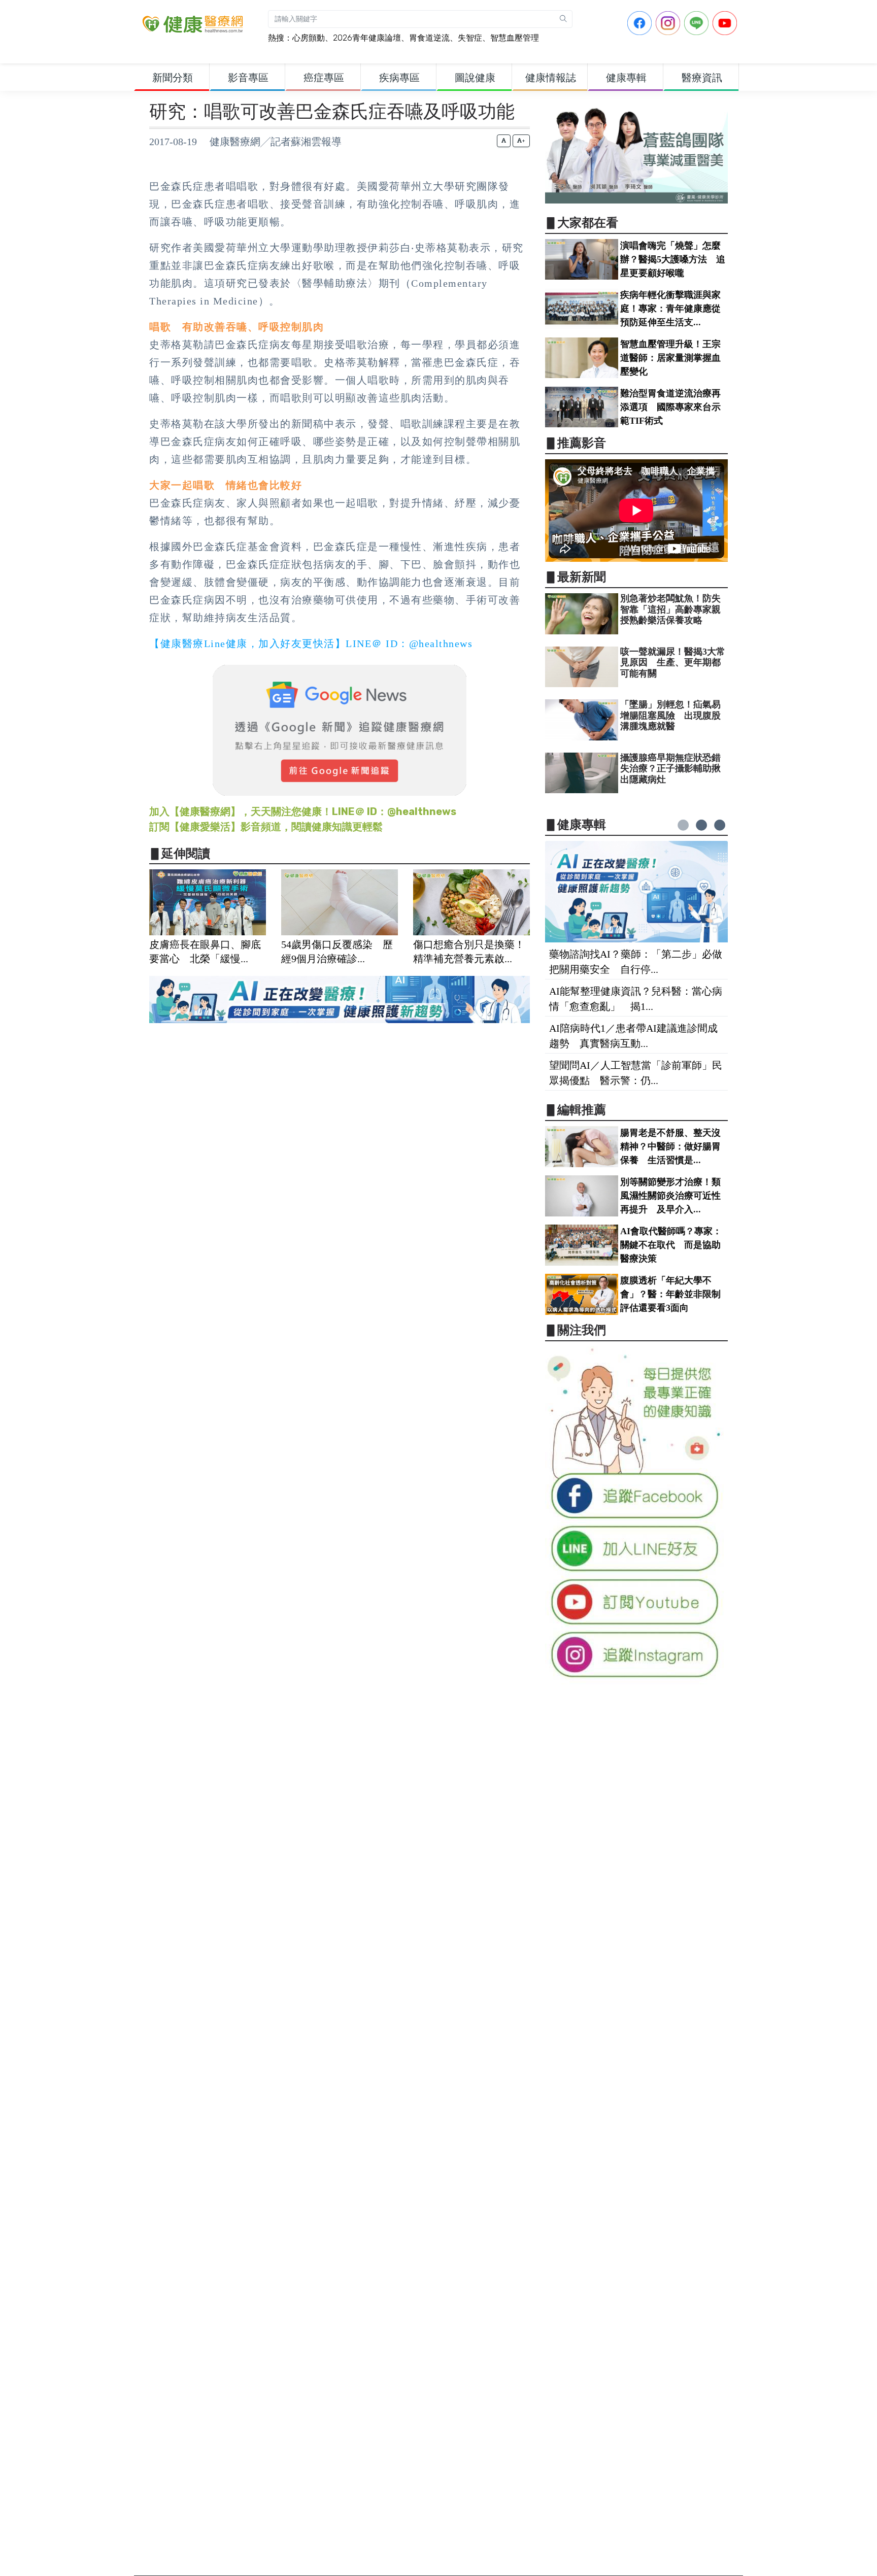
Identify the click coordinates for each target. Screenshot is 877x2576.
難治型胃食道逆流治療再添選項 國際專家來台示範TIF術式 (670, 407)
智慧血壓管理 (515, 38)
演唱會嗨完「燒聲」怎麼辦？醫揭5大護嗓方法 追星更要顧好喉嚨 (673, 259)
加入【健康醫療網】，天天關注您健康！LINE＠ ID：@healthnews (303, 811)
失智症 (470, 38)
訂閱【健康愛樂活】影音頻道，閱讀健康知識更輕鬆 (266, 827)
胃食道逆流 (429, 38)
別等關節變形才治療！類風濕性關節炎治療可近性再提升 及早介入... (670, 1196)
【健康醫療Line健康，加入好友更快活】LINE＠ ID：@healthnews (311, 643)
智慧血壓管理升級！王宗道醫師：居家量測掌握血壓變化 (670, 358)
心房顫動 (309, 38)
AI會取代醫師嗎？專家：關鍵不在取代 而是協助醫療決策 (671, 1245)
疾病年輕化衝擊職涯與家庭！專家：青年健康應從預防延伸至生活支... (670, 309)
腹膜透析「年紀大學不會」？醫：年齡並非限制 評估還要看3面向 (675, 1294)
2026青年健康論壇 (367, 38)
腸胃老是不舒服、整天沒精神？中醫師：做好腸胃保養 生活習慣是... (670, 1146)
